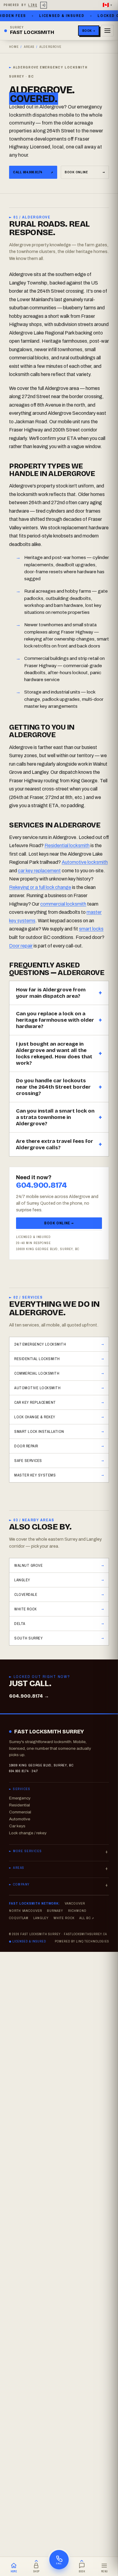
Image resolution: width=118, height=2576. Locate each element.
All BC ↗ (87, 1918)
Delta (20, 1624)
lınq (33, 5)
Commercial (20, 1812)
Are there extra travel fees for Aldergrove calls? (55, 1144)
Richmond (77, 1911)
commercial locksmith (63, 904)
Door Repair (26, 1446)
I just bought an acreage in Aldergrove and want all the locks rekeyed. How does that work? (54, 1053)
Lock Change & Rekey (35, 1417)
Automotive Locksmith (37, 1388)
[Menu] (107, 31)
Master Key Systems (35, 1475)
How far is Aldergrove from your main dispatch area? (51, 993)
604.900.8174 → (29, 1696)
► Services (20, 1789)
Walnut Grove (28, 1565)
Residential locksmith (67, 845)
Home (14, 47)
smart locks (91, 929)
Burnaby (55, 1911)
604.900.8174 (41, 1185)
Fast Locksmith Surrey (49, 1732)
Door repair (21, 946)
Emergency (20, 1798)
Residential (20, 1805)
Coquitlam (19, 1918)
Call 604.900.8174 (33, 172)
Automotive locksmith (85, 862)
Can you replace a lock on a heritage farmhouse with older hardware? (55, 1020)
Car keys (17, 1826)
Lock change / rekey (28, 1833)
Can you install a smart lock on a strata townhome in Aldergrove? (55, 1117)
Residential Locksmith (37, 1359)
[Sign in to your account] (44, 5)
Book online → (59, 1223)
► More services (25, 1851)
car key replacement (39, 871)
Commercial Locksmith (37, 1373)
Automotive (20, 1819)
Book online (85, 172)
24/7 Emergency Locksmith (40, 1344)
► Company (20, 1884)
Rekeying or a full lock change (40, 887)
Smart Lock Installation (39, 1431)
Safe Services (28, 1461)
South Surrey (28, 1638)
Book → (89, 31)
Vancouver (75, 1903)
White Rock (25, 1609)
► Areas (17, 1868)
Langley (22, 1580)
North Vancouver (26, 1911)
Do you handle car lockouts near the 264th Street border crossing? (53, 1087)
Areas (29, 47)
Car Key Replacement (35, 1402)
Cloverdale (26, 1594)
